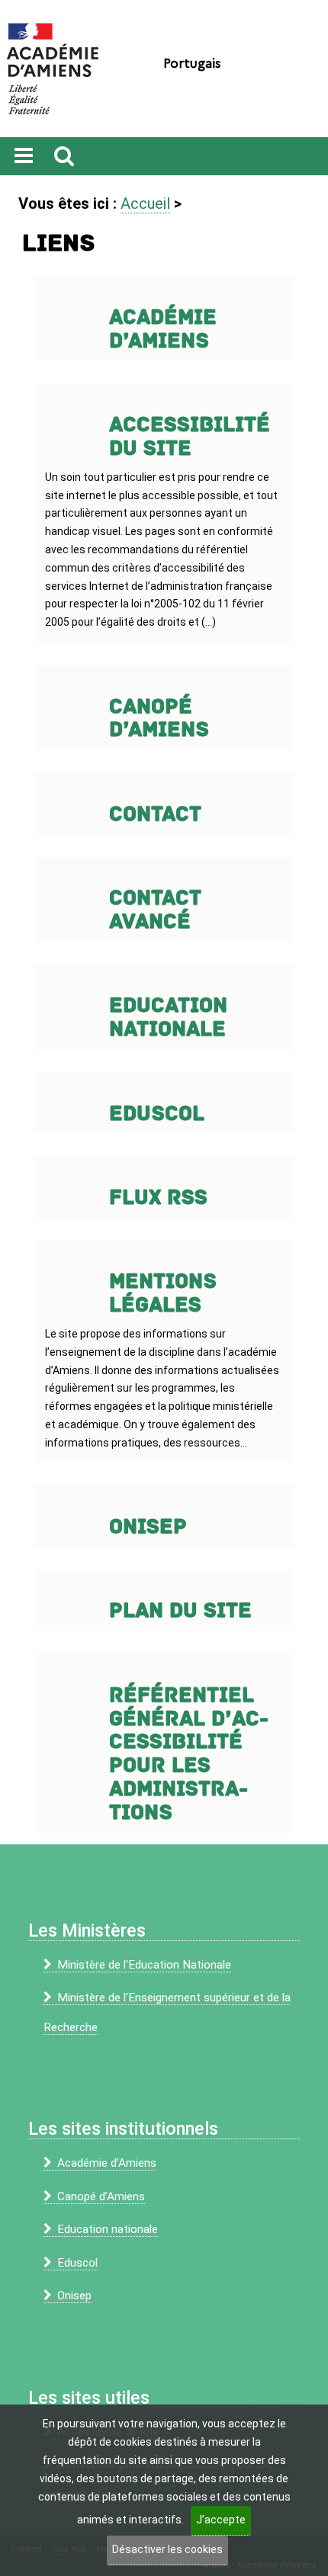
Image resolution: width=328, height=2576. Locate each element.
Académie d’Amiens (163, 329)
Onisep (148, 1527)
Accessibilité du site (190, 437)
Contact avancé (155, 910)
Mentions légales (163, 1293)
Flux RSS (158, 1198)
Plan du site (180, 1611)
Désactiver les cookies (167, 2549)
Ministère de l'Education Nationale (144, 1965)
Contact (155, 814)
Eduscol (157, 1114)
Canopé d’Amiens (159, 719)
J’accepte (221, 2520)
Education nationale (168, 1017)
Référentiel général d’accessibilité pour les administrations (189, 1754)
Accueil (145, 203)
